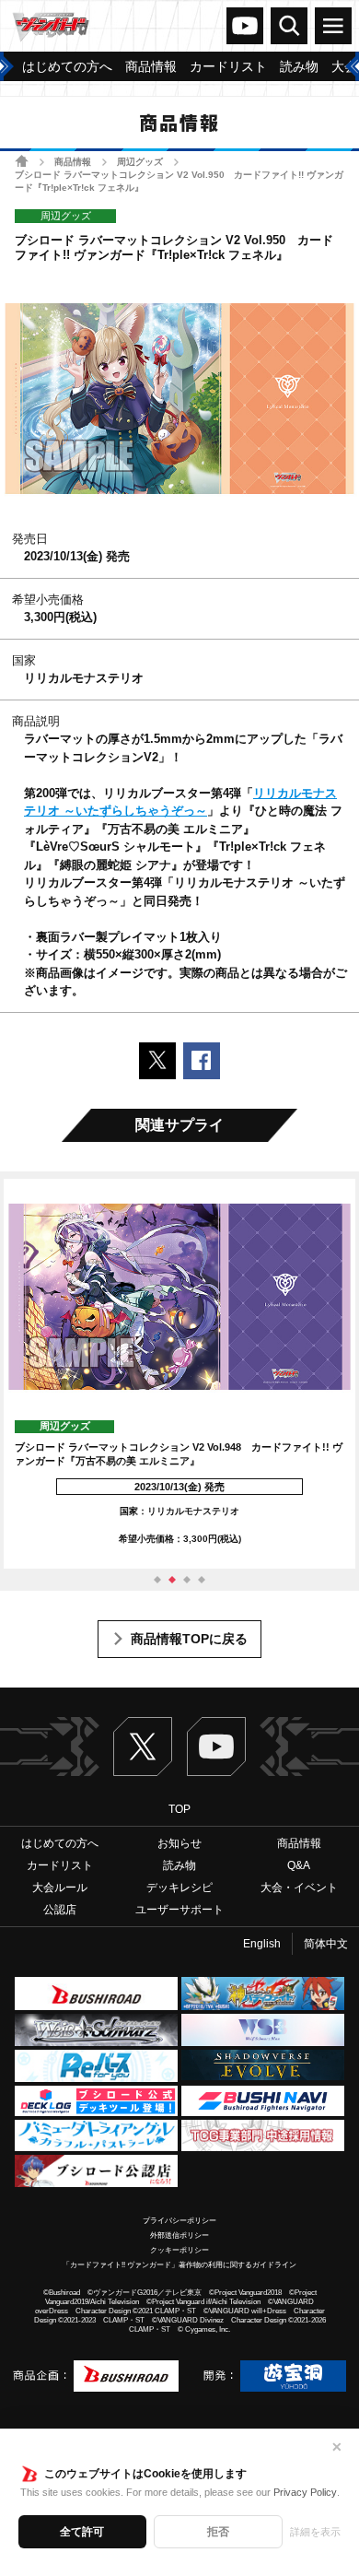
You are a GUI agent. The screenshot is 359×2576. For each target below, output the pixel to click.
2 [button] (172, 1580)
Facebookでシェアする (202, 1061)
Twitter (143, 1747)
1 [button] (157, 1580)
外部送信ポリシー (179, 2235)
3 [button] (187, 1580)
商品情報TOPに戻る (189, 1639)
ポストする (157, 1061)
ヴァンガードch (245, 26)
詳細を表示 (315, 2532)
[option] (179, 1374)
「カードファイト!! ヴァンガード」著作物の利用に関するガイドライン (179, 2265)
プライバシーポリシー (179, 2221)
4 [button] (202, 1580)
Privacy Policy (305, 2492)
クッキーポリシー (179, 2250)
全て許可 (82, 2532)
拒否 (218, 2532)
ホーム (22, 161)
